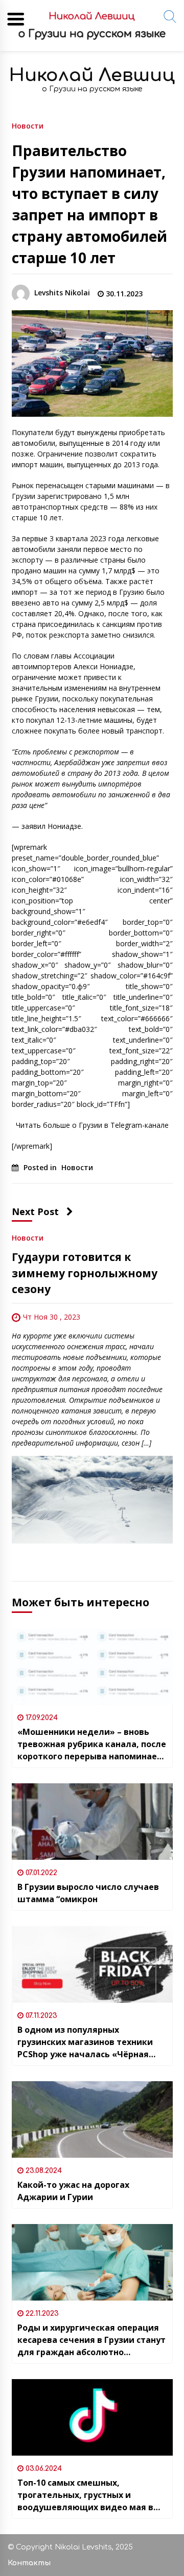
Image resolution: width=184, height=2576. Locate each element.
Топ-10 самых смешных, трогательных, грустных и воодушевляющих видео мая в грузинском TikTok (85, 2495)
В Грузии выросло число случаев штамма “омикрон (88, 1893)
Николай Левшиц (92, 75)
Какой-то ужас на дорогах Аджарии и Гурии (73, 2191)
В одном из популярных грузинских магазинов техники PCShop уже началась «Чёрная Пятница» (85, 2042)
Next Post (35, 1211)
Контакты (29, 2563)
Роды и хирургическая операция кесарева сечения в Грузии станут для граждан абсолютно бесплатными (91, 2340)
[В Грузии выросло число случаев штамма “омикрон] (92, 1822)
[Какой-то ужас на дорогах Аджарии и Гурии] (92, 2119)
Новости (28, 125)
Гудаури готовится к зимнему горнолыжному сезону (85, 1273)
